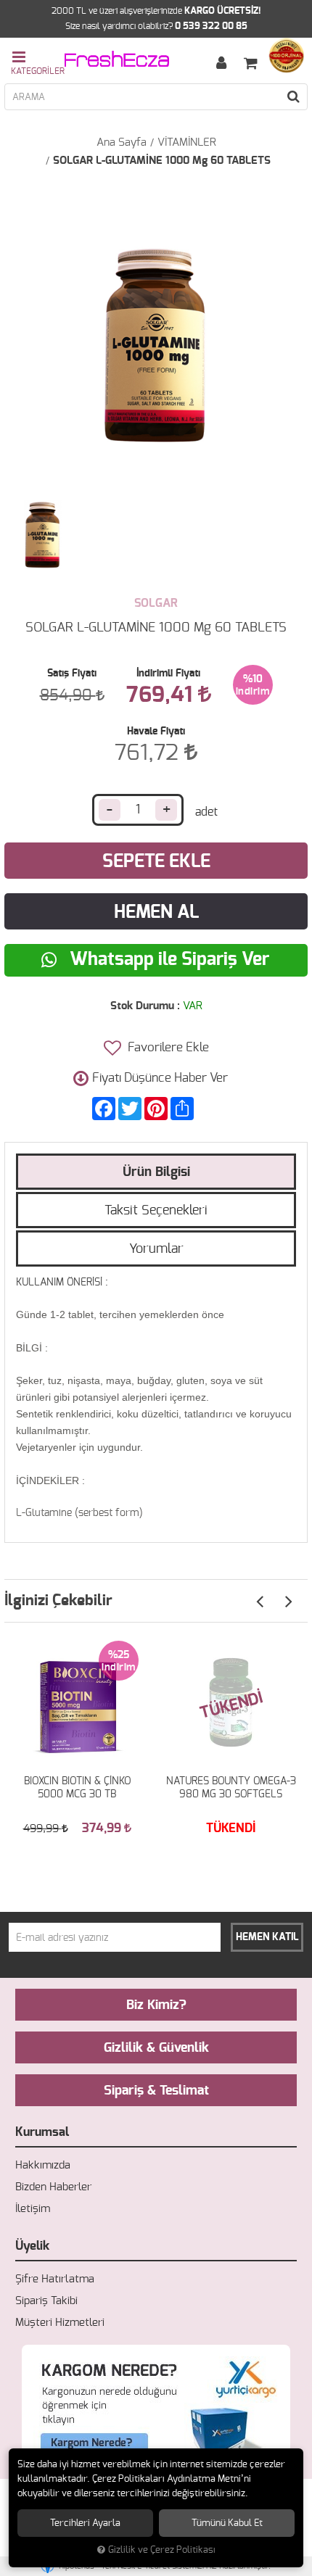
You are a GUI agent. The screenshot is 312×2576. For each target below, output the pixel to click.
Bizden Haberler (53, 2187)
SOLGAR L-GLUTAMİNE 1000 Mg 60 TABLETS (162, 161)
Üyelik (32, 2246)
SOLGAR (156, 603)
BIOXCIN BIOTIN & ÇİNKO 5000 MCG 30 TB (77, 1788)
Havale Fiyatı (156, 732)
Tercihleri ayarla (85, 2523)
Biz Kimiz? (156, 2005)
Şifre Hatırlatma (55, 2279)
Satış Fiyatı (72, 674)
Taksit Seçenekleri (156, 1211)
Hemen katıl (267, 1937)
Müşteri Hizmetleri (60, 2323)
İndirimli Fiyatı (168, 674)
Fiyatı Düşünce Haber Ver (160, 1078)
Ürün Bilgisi (156, 1172)
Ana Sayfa (122, 142)
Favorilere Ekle (167, 1047)
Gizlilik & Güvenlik (156, 2048)
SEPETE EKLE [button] (156, 862)
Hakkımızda (43, 2165)
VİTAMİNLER (187, 142)
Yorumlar (156, 1249)
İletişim (33, 2209)
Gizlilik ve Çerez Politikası (162, 2550)
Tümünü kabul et (227, 2523)
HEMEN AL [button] (156, 912)
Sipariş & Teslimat (156, 2091)
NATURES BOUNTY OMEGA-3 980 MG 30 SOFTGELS (231, 1788)
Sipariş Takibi (46, 2301)
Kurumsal (42, 2132)
